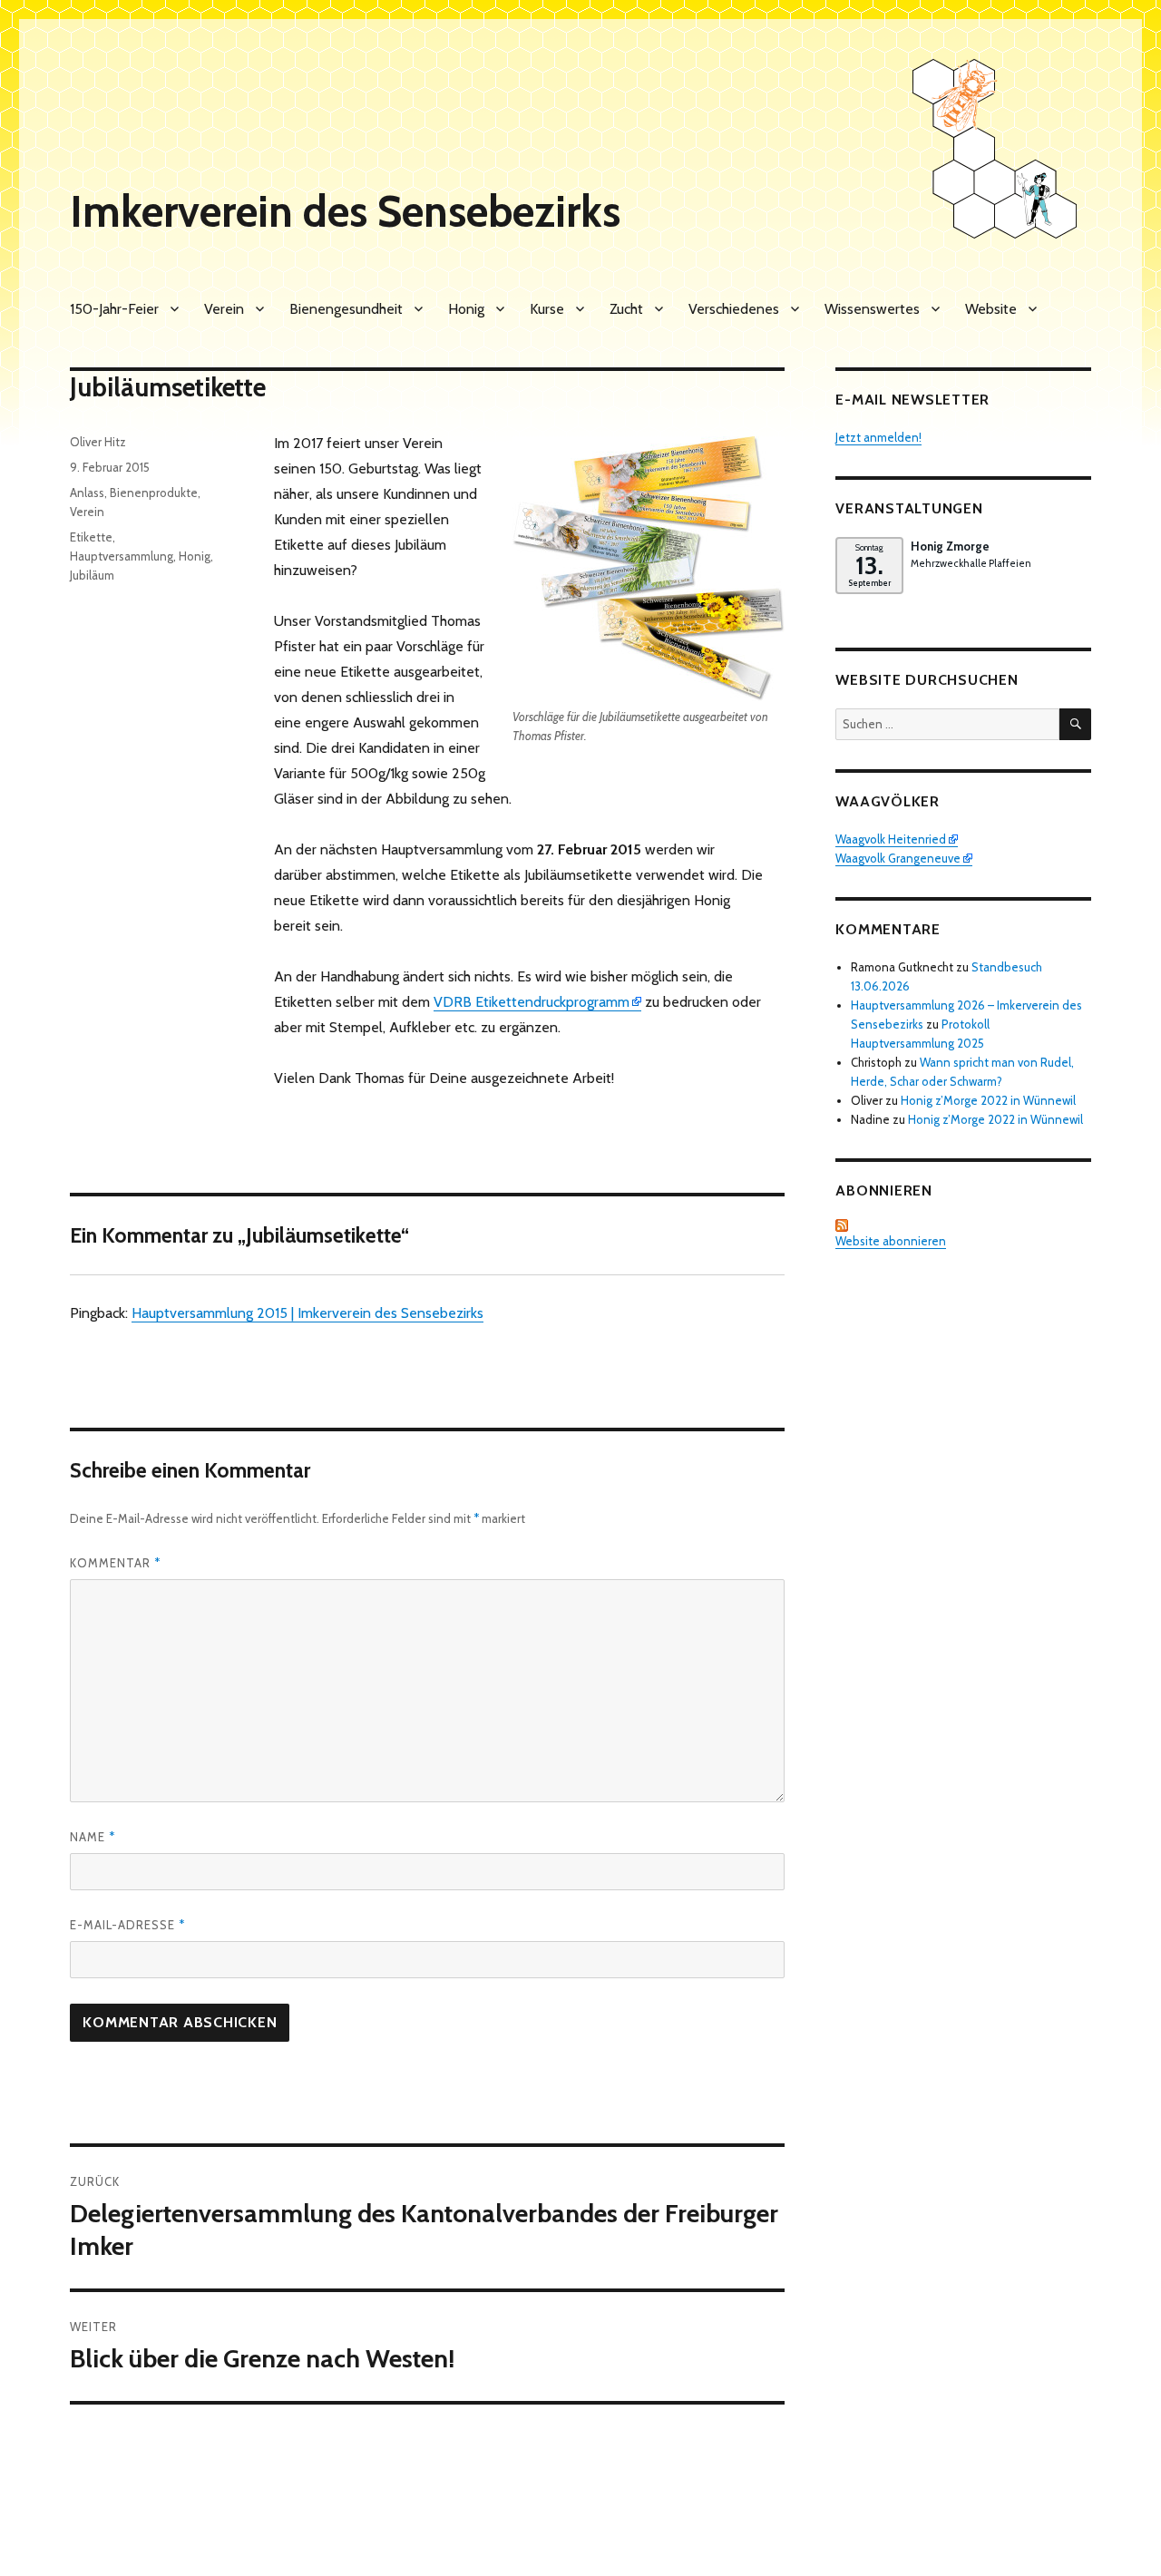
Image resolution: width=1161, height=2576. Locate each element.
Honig (466, 309)
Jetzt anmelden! (878, 437)
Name (93, 1837)
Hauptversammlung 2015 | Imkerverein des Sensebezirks (307, 1313)
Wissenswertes (872, 309)
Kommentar (115, 1563)
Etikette (91, 537)
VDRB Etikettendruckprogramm (532, 1002)
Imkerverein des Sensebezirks (345, 211)
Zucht (626, 309)
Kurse (547, 309)
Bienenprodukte (154, 493)
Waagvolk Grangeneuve (898, 858)
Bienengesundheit (346, 309)
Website (991, 309)
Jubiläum (92, 575)
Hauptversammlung (122, 556)
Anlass (87, 493)
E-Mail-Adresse (127, 1925)
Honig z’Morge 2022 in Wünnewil (988, 1100)
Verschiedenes (734, 309)
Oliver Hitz (98, 442)
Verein (224, 309)
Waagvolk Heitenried (891, 839)
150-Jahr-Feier (114, 309)
